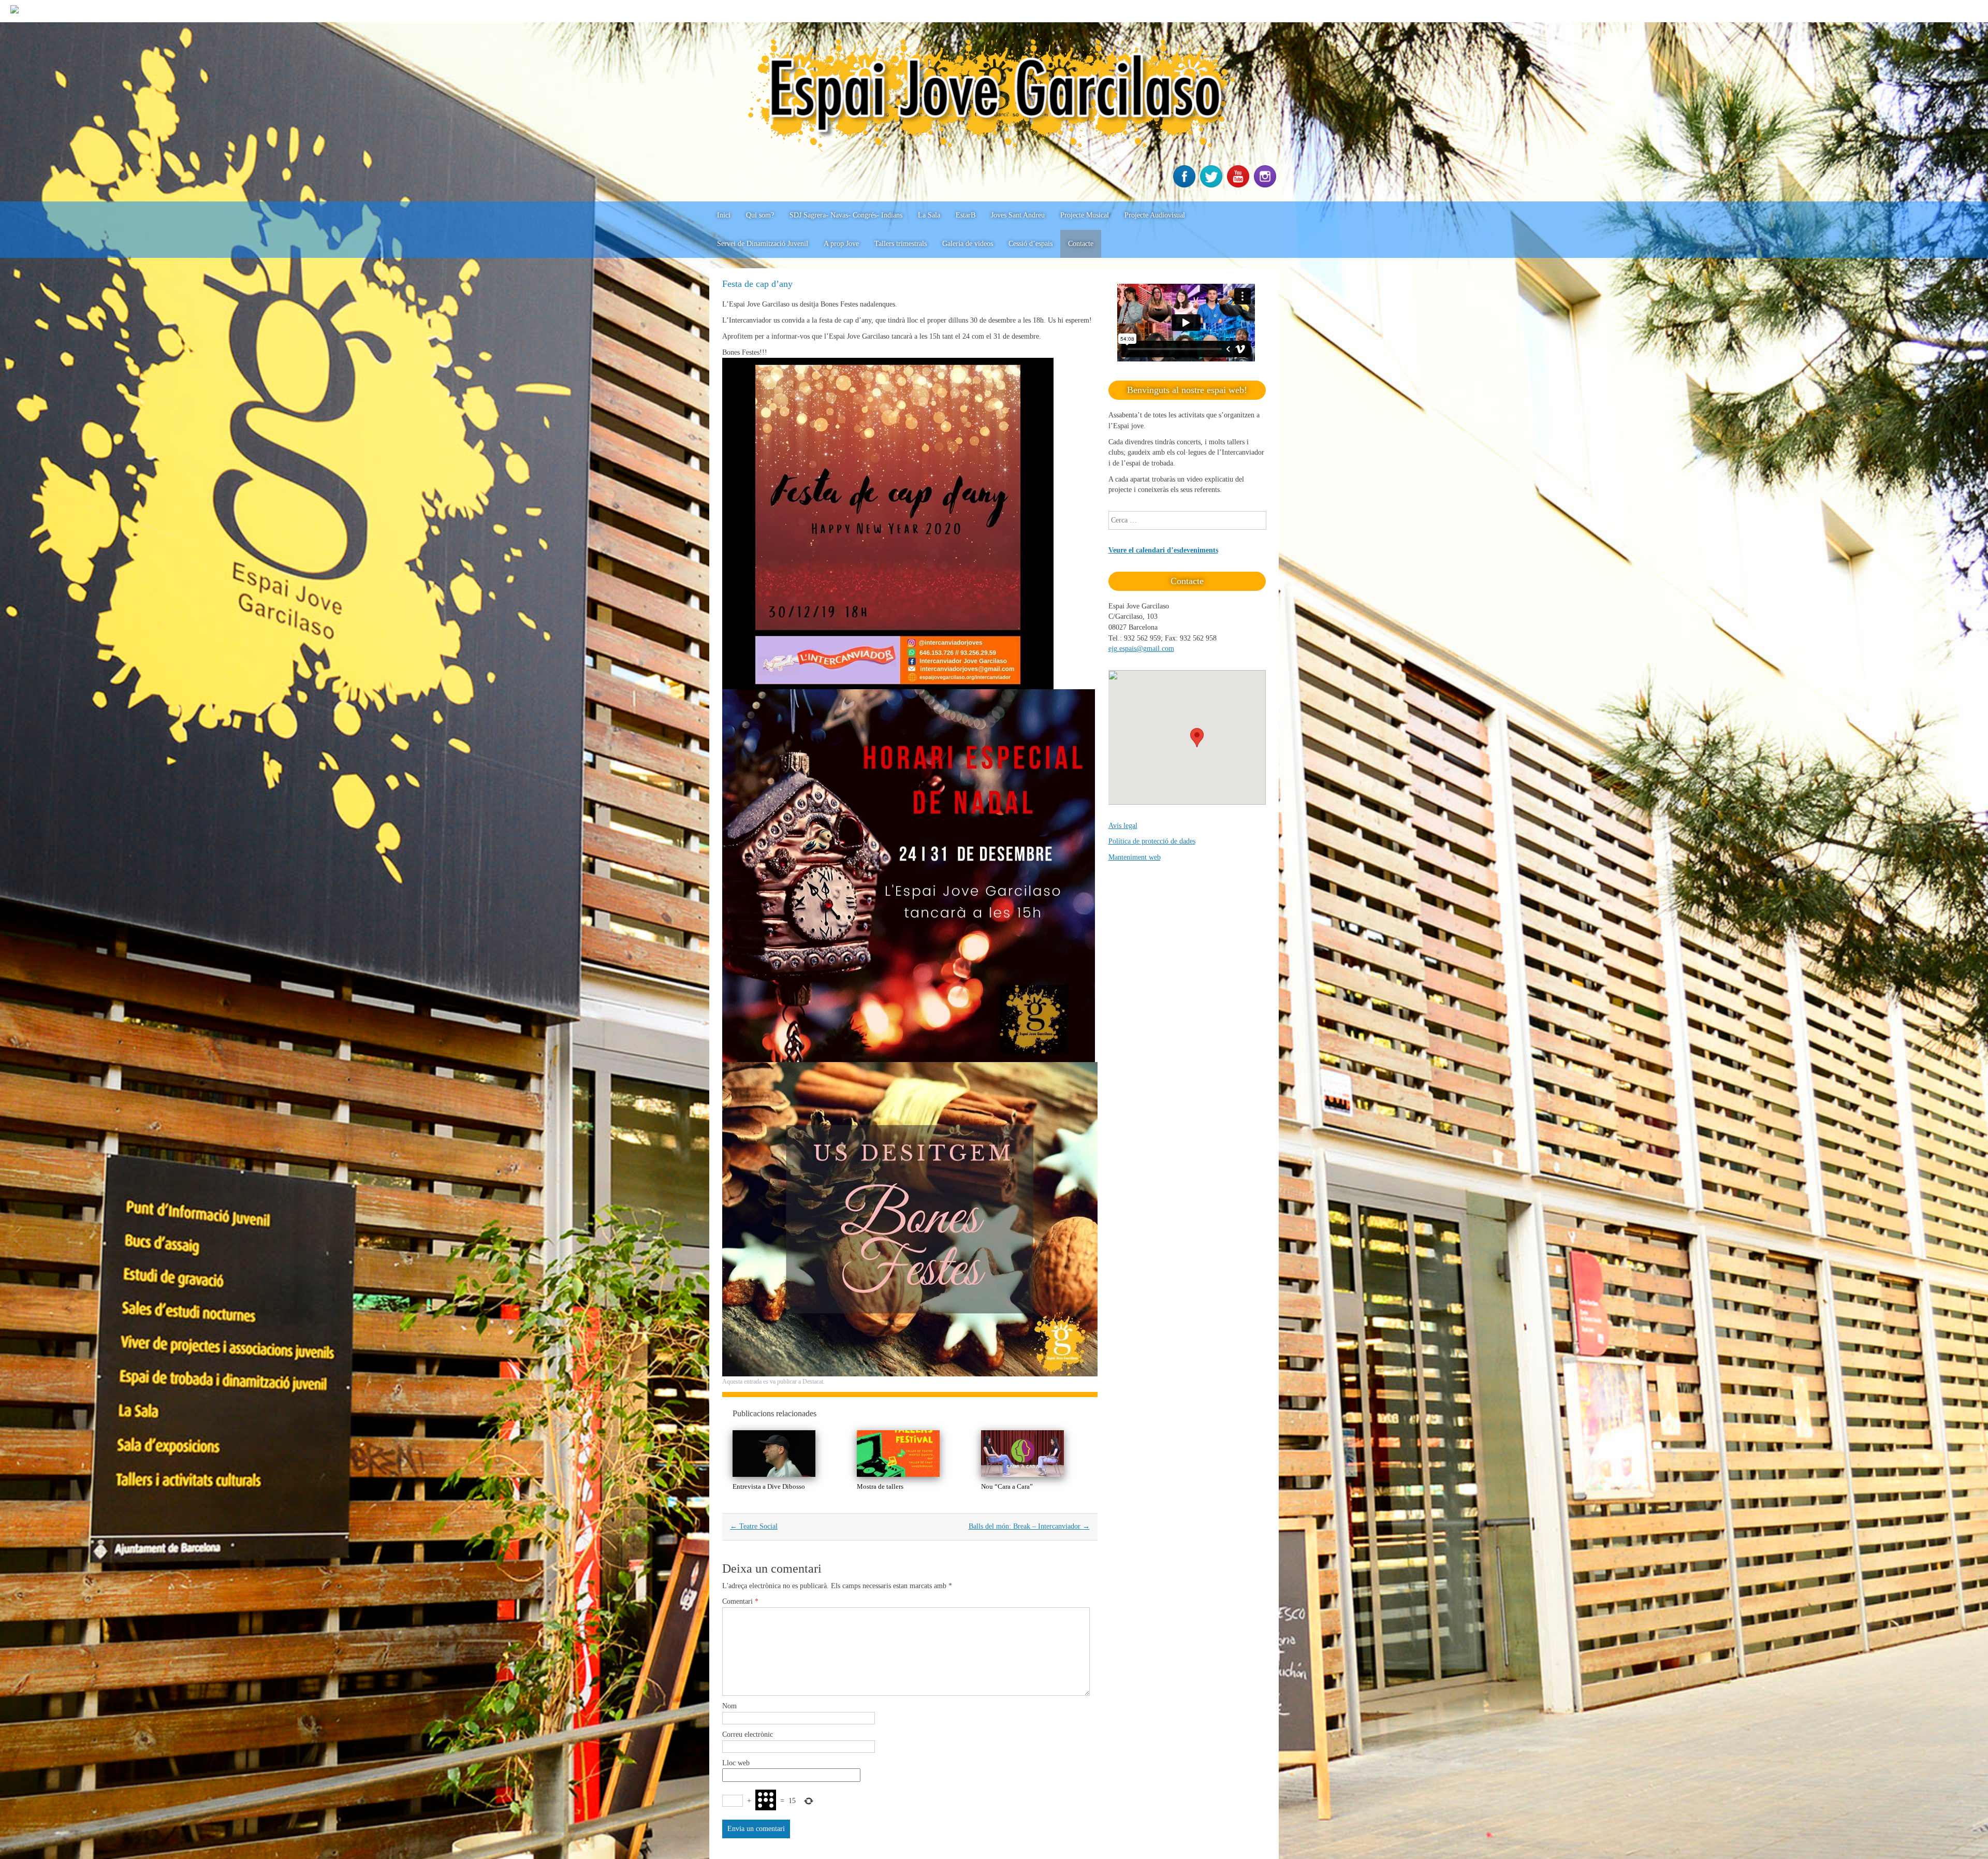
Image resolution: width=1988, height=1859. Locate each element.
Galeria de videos (968, 244)
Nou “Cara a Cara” (1007, 1486)
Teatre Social (754, 1526)
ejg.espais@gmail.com (1141, 649)
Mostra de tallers (880, 1486)
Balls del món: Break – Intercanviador (1029, 1526)
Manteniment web (1135, 857)
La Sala (929, 215)
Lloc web (736, 1763)
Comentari (740, 1601)
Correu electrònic (748, 1734)
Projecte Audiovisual (1155, 215)
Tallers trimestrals (901, 244)
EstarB (966, 215)
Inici (724, 215)
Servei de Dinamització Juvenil (763, 244)
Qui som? (760, 215)
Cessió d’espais (1030, 244)
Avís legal (1123, 826)
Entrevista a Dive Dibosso (769, 1486)
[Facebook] (1186, 185)
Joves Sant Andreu (1018, 215)
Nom (729, 1706)
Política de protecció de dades (1152, 841)
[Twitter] (1212, 185)
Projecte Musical (1085, 215)
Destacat (813, 1382)
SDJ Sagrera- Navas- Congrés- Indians (846, 215)
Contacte (1081, 244)
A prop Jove (841, 244)
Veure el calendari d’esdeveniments (1163, 550)
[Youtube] (1239, 185)
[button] (1197, 738)
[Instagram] (1266, 185)
